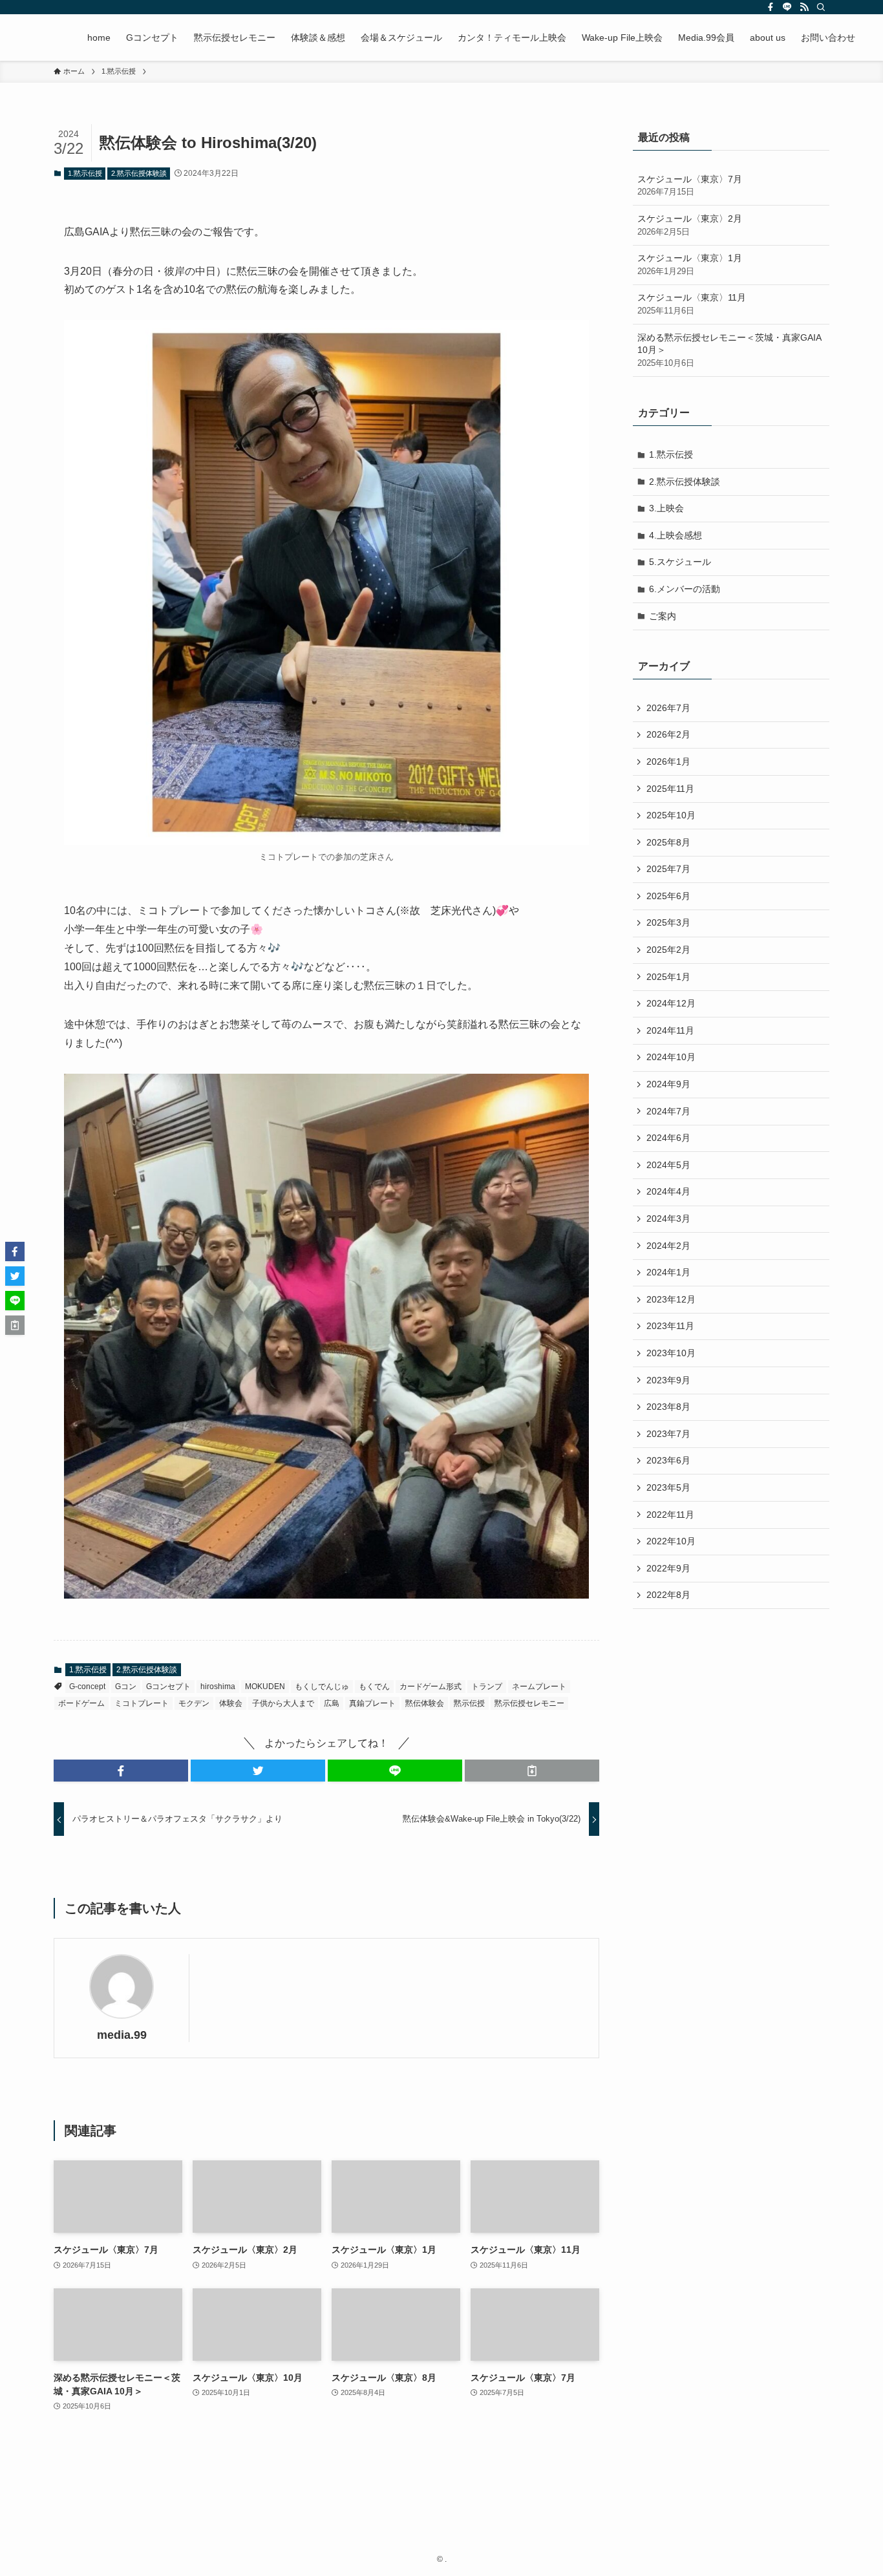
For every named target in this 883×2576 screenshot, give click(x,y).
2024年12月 (671, 1003)
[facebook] (771, 7)
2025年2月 (668, 950)
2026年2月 (668, 734)
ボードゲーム (81, 1703)
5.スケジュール (680, 562)
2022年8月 (668, 1595)
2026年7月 (668, 708)
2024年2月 (668, 1246)
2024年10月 (671, 1057)
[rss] (804, 7)
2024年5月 (668, 1165)
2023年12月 (671, 1299)
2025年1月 (668, 977)
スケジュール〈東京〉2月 (690, 225)
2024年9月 (668, 1084)
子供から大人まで (283, 1703)
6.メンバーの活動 (685, 589)
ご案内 (663, 616)
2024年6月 (668, 1138)
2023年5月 (668, 1487)
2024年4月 (668, 1191)
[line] (787, 7)
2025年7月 (668, 869)
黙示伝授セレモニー (529, 1703)
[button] (121, 1771)
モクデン (194, 1703)
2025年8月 (668, 842)
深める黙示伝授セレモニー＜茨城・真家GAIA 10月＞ (729, 350)
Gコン (126, 1687)
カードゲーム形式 (431, 1687)
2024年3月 (668, 1219)
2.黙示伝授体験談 (139, 173)
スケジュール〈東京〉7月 (690, 186)
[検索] (821, 7)
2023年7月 (668, 1434)
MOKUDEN (265, 1687)
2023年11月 (670, 1326)
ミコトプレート (142, 1703)
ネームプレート (539, 1687)
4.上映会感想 (676, 535)
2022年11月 (670, 1515)
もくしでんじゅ (322, 1687)
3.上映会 (666, 508)
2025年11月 (670, 789)
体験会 (231, 1703)
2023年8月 (668, 1407)
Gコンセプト (168, 1687)
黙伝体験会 (425, 1703)
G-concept (87, 1687)
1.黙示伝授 (85, 173)
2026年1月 (668, 761)
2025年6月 (668, 896)
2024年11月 (670, 1030)
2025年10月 (671, 815)
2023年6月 (668, 1460)
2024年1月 (668, 1272)
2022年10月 (671, 1541)
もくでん (374, 1687)
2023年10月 (671, 1353)
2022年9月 (668, 1568)
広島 (332, 1703)
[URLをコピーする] (532, 1771)
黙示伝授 (469, 1703)
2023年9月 (668, 1380)
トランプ (487, 1687)
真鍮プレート (372, 1703)
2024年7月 (668, 1111)
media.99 (122, 2035)
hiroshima (218, 1687)
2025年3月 (668, 922)
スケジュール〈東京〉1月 (690, 264)
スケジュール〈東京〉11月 (692, 304)
